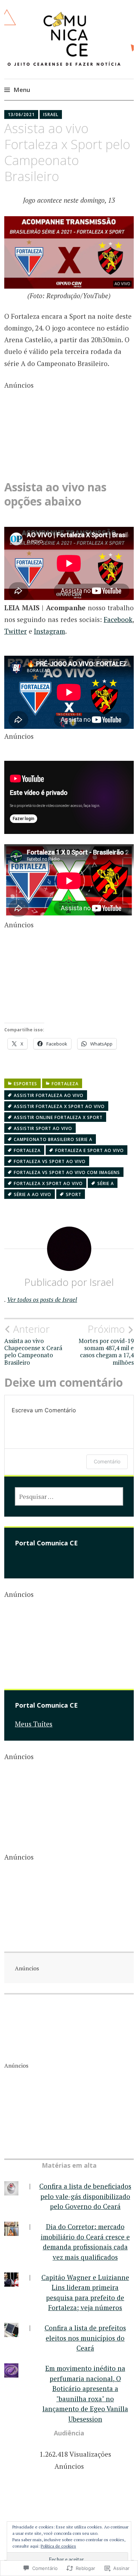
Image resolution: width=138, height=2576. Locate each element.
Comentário (107, 1461)
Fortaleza (65, 1084)
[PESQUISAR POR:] (69, 1496)
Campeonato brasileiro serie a (53, 1139)
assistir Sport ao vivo (43, 1128)
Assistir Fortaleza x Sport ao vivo (59, 1106)
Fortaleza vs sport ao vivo (50, 1161)
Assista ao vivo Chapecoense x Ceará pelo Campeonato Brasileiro (33, 1345)
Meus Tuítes (34, 1724)
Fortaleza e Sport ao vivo (90, 1150)
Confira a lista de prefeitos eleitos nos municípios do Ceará (85, 2338)
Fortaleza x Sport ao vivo (48, 1183)
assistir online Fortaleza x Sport (58, 1117)
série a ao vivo (33, 1194)
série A (106, 1183)
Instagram (50, 631)
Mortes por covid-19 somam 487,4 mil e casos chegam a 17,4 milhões (106, 1345)
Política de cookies (58, 2546)
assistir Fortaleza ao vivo (49, 1095)
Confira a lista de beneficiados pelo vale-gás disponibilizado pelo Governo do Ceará (85, 2196)
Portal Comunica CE (46, 1543)
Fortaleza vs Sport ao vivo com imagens (67, 1172)
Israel (51, 114)
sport (74, 1194)
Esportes (25, 1084)
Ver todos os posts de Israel (42, 1300)
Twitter (16, 631)
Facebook (118, 619)
